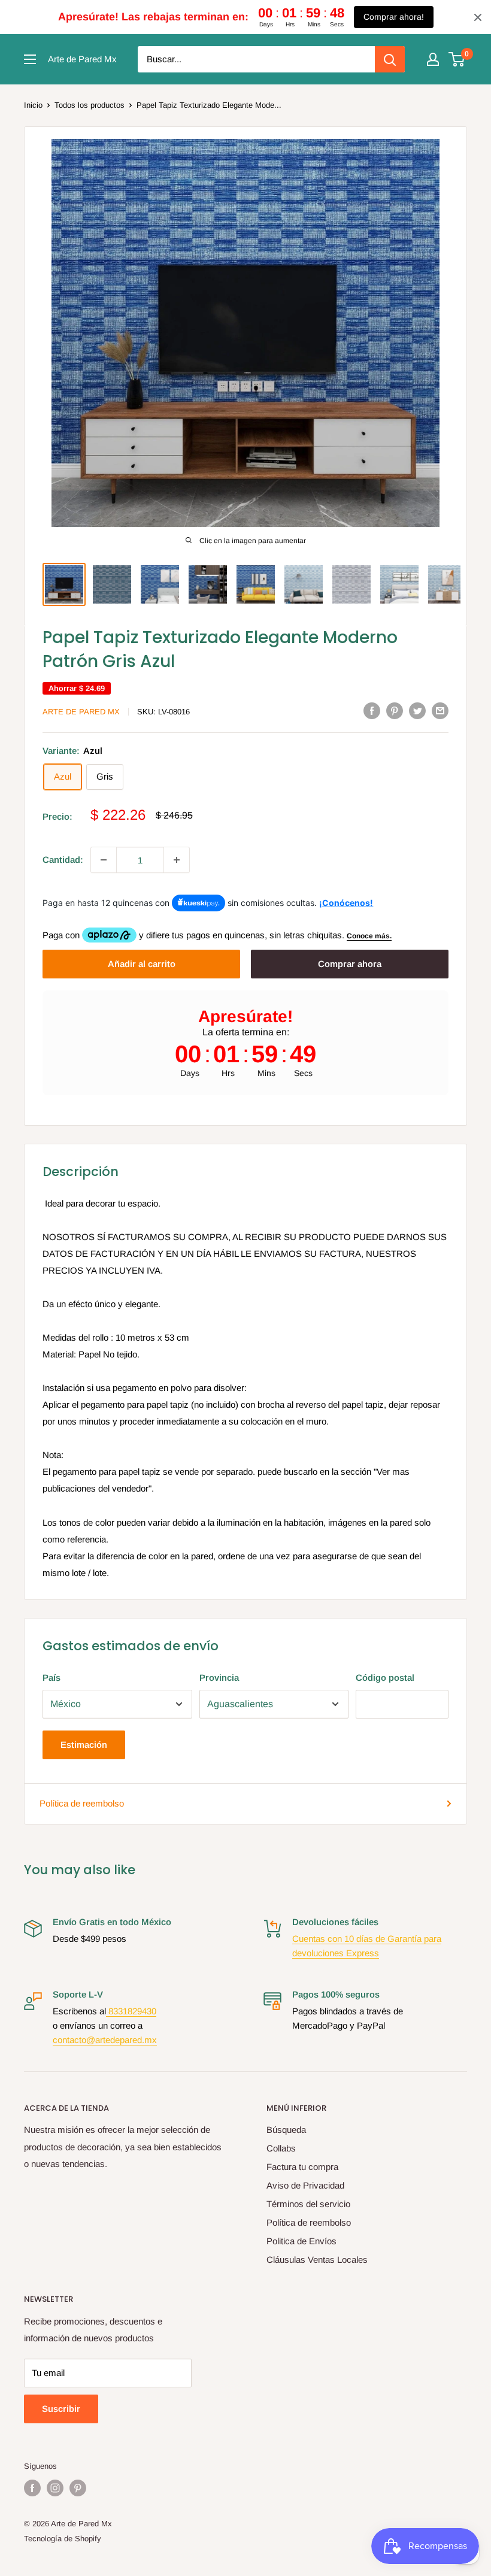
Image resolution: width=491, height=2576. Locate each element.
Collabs (281, 2148)
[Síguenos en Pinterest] (78, 2488)
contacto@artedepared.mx (105, 2040)
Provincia (219, 1678)
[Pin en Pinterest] (395, 710)
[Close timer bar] (478, 17)
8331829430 (131, 2011)
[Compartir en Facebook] (372, 710)
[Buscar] (390, 59)
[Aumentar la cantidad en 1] (177, 860)
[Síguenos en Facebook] (32, 2488)
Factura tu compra (302, 2167)
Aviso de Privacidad (305, 2185)
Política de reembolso (82, 1803)
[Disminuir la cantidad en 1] (104, 860)
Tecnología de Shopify (63, 2539)
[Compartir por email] (440, 710)
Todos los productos (90, 105)
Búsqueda (286, 2130)
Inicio (33, 105)
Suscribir (61, 2409)
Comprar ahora (350, 964)
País (51, 1678)
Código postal (385, 1678)
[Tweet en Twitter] (417, 710)
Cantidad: (63, 860)
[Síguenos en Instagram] (55, 2488)
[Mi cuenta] (433, 59)
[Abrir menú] (30, 59)
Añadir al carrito (142, 964)
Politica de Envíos (301, 2241)
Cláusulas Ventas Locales (317, 2260)
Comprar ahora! (394, 17)
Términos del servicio (308, 2204)
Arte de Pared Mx (81, 712)
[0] (457, 59)
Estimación (84, 1745)
